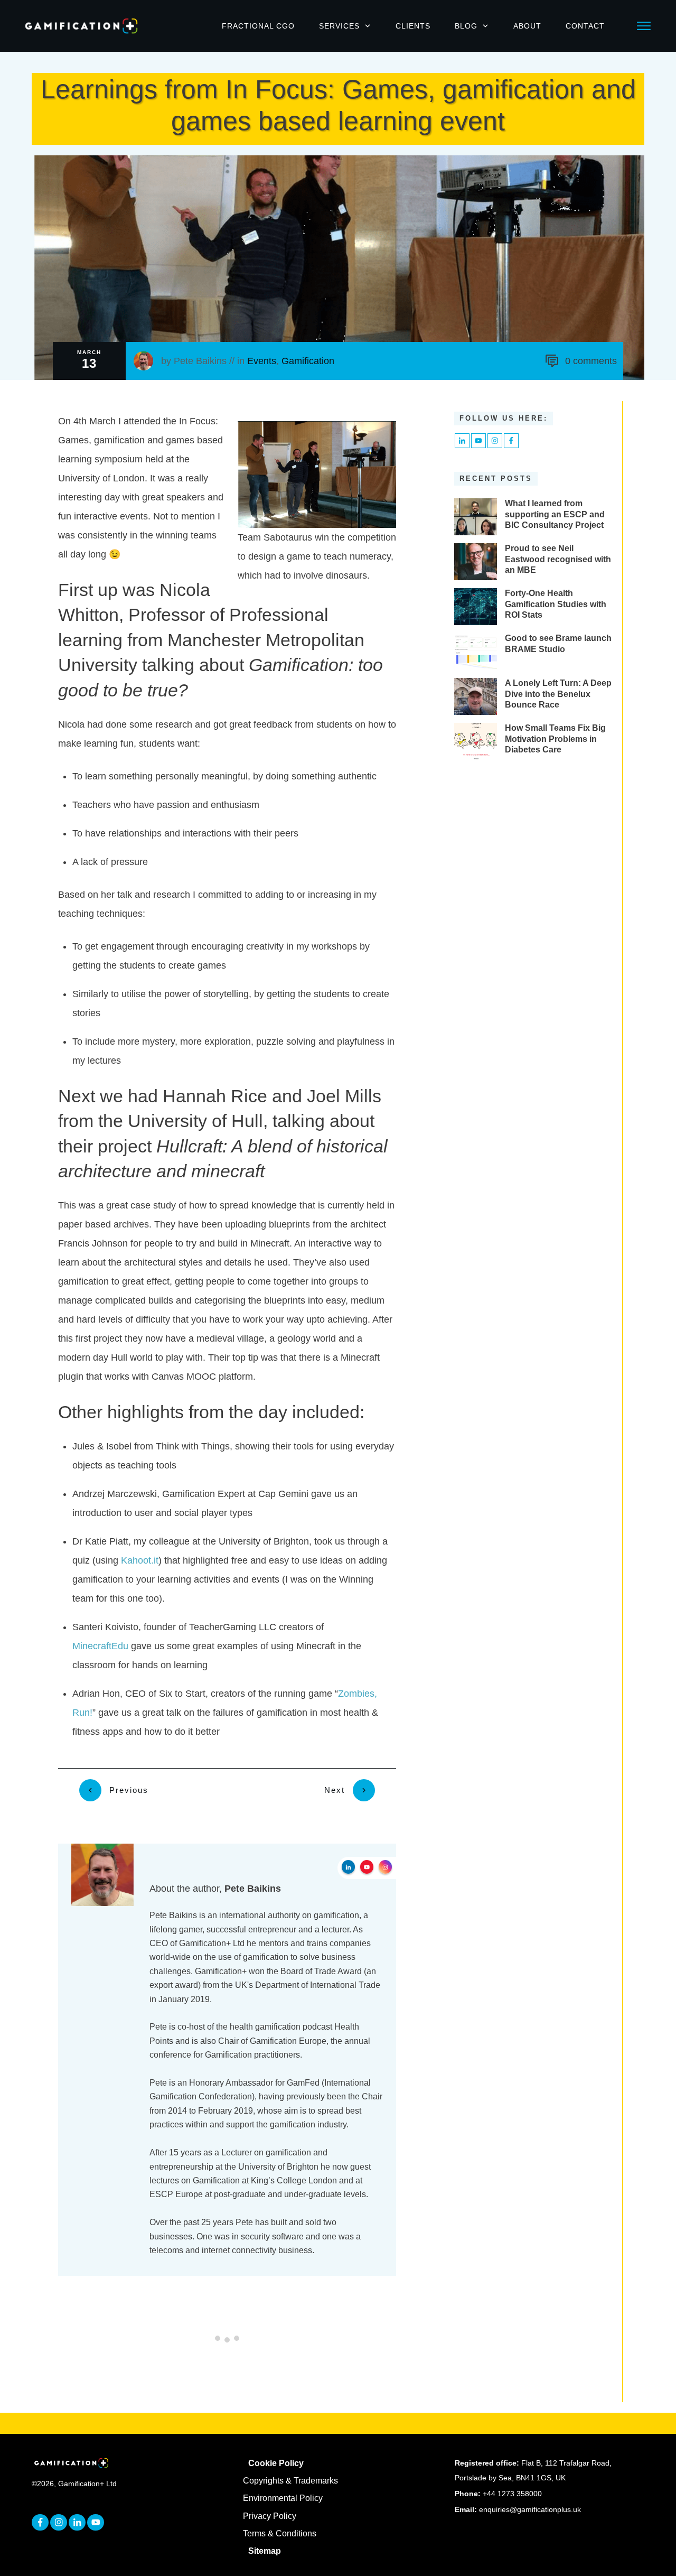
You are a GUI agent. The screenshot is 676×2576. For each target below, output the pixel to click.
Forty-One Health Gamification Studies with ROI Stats (556, 604)
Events (262, 361)
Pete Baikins (200, 361)
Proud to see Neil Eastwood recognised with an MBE (558, 559)
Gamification (308, 361)
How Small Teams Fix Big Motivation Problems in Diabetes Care (555, 739)
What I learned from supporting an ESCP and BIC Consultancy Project (555, 514)
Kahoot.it (140, 1560)
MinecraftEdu (100, 1646)
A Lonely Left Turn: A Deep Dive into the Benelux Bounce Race (558, 694)
